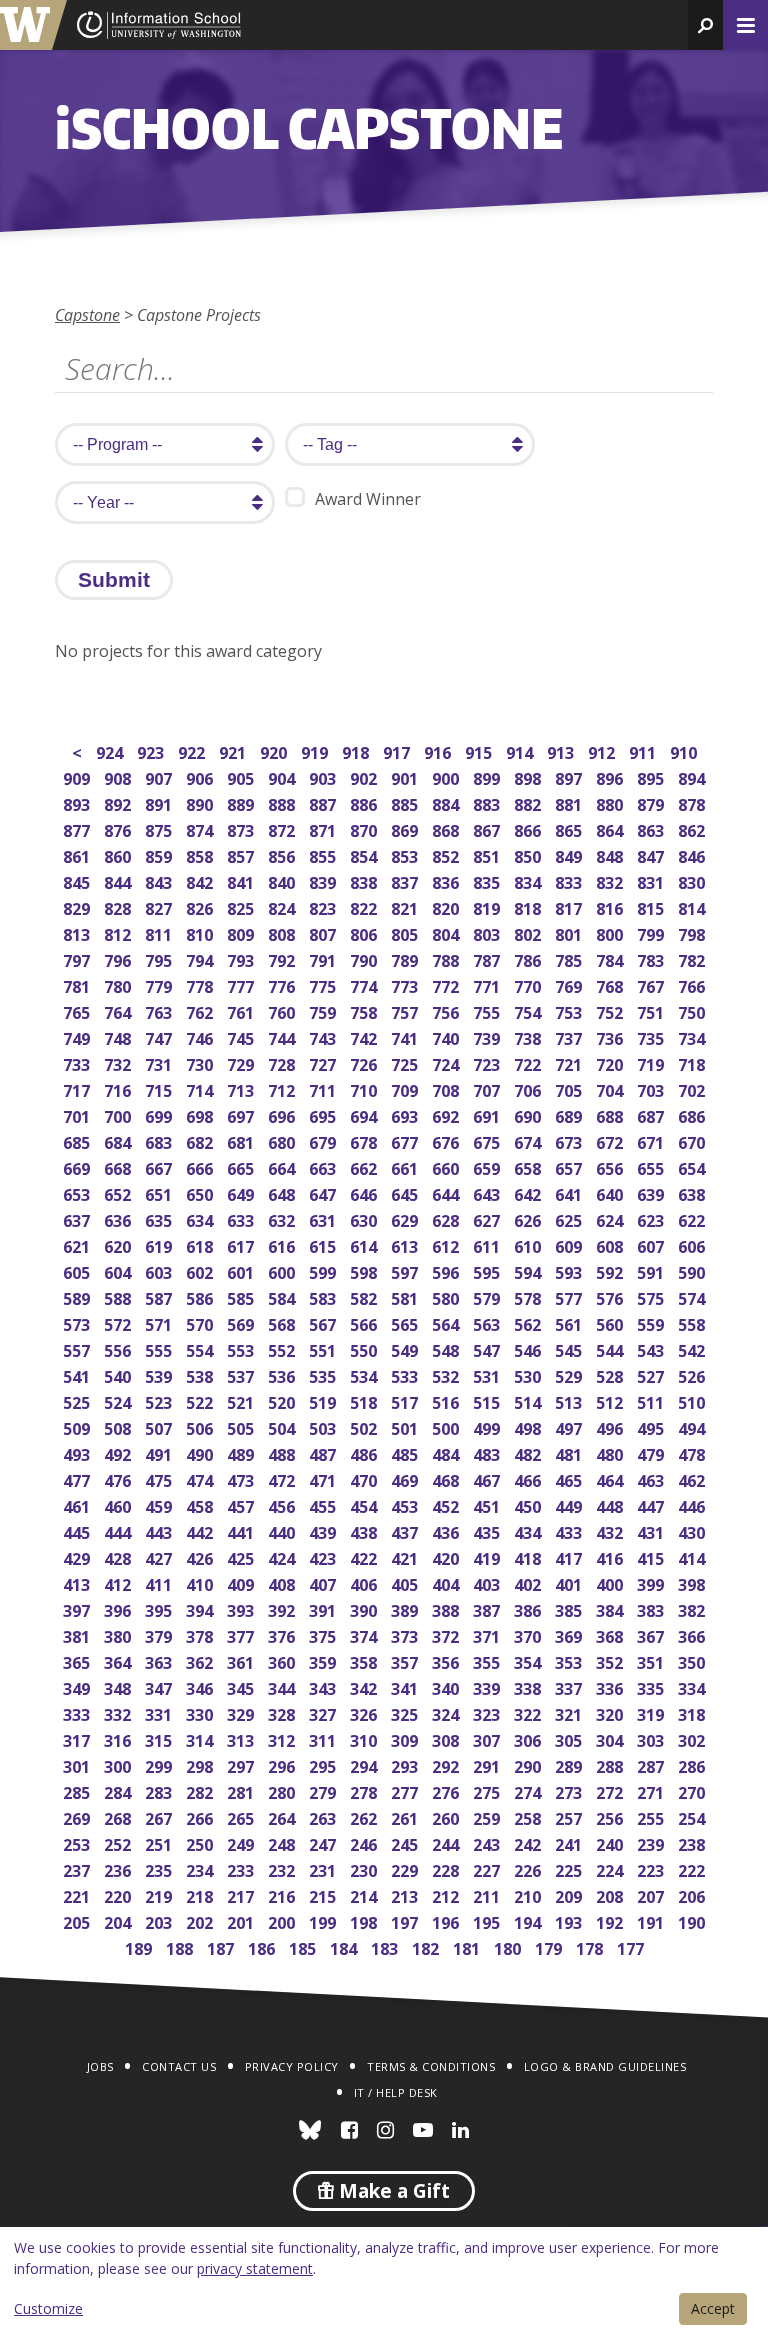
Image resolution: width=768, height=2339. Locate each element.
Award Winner (368, 499)
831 (652, 880)
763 (160, 1010)
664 (283, 1166)
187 (222, 1946)
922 (193, 750)
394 (201, 1608)
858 (201, 854)
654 (693, 1166)
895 (652, 776)
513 (570, 1400)
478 (693, 1452)
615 (324, 1244)
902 (365, 776)
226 (529, 1868)
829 (78, 906)
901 (406, 776)
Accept (713, 2308)
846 (693, 854)
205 (78, 1920)
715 (160, 1088)
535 (324, 1374)
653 (78, 1192)
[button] (705, 25)
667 (160, 1166)
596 (447, 1270)
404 (447, 1582)
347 (160, 1686)
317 (78, 1738)
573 (78, 1322)
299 (160, 1764)
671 (652, 1140)
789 (406, 958)
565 (406, 1322)
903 (324, 776)
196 (447, 1920)
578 (529, 1296)
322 (529, 1712)
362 (201, 1660)
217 (242, 1894)
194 (529, 1920)
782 (693, 958)
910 (685, 750)
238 (693, 1842)
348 (119, 1686)
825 (242, 906)
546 (529, 1348)
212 (447, 1894)
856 (283, 854)
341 (406, 1686)
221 (78, 1894)
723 (488, 1062)
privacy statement (255, 2268)
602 (201, 1270)
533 (406, 1374)
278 (365, 1790)
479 (652, 1452)
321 (570, 1712)
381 (78, 1634)
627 (488, 1218)
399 (652, 1582)
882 (529, 802)
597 (406, 1270)
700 (119, 1114)
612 (447, 1244)
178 (591, 1946)
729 (242, 1062)
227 (488, 1868)
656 (611, 1166)
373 (406, 1634)
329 (242, 1712)
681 (242, 1140)
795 (160, 958)
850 (529, 854)
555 (160, 1348)
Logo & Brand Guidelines (605, 2066)
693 (406, 1114)
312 (283, 1738)
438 (365, 1530)
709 (406, 1088)
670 (693, 1140)
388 (447, 1608)
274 (529, 1790)
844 (119, 880)
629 (406, 1218)
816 (611, 906)
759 (324, 1010)
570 (201, 1322)
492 (119, 1452)
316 (119, 1738)
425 (242, 1556)
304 (611, 1738)
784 (611, 958)
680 (283, 1140)
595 (488, 1270)
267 (160, 1816)
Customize (48, 2308)
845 (78, 880)
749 (78, 1036)
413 (78, 1582)
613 (406, 1244)
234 (201, 1868)
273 (570, 1790)
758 (365, 1010)
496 (611, 1426)
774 (365, 984)
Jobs (100, 2066)
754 (529, 1010)
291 (488, 1764)
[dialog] (384, 2283)
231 (324, 1868)
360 (283, 1660)
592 (611, 1270)
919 (316, 750)
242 (529, 1842)
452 (447, 1504)
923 (152, 750)
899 (488, 776)
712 (283, 1088)
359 (324, 1660)
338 (529, 1686)
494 (693, 1426)
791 (324, 958)
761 (242, 1010)
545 (570, 1348)
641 (570, 1192)
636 (119, 1218)
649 (242, 1192)
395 (160, 1608)
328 (283, 1712)
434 (529, 1530)
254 (693, 1816)
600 (283, 1270)
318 (693, 1712)
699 (160, 1114)
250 (201, 1842)
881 (570, 802)
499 (488, 1426)
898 (529, 776)
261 (406, 1816)
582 (365, 1296)
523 (160, 1400)
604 (119, 1270)
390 (365, 1608)
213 (406, 1894)
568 (283, 1322)
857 (242, 854)
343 (324, 1686)
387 (488, 1608)
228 (447, 1868)
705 (570, 1088)
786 (529, 958)
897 (570, 776)
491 (160, 1452)
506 (201, 1426)
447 (652, 1504)
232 (283, 1868)
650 (201, 1192)
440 (283, 1530)
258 (529, 1816)
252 (119, 1842)
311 (324, 1738)
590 (693, 1270)
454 (365, 1504)
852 (447, 854)
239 (652, 1842)
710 (365, 1088)
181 (468, 1946)
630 (365, 1218)
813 (78, 932)
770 (529, 984)
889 (242, 802)
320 (611, 1712)
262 (365, 1816)
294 (365, 1764)
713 (242, 1088)
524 (119, 1400)
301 (78, 1764)
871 (324, 828)
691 (488, 1114)
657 (570, 1166)
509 (78, 1426)
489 (242, 1452)
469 (406, 1478)
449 (570, 1504)
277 (406, 1790)
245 (406, 1842)
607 (652, 1244)
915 (480, 750)
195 (488, 1920)
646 (365, 1192)
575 (652, 1296)
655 (652, 1166)
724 (447, 1062)
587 (160, 1296)
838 (365, 880)
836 (447, 880)
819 (488, 906)
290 (529, 1764)
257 (570, 1816)
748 (119, 1036)
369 (570, 1634)
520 (283, 1400)
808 (283, 932)
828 (119, 906)
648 (283, 1192)
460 (119, 1504)
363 (160, 1660)
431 (652, 1530)
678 (365, 1140)
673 (570, 1140)
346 (201, 1686)
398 (693, 1582)
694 (365, 1114)
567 (324, 1322)
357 (406, 1660)
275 (488, 1790)
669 (78, 1166)
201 (242, 1920)
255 (652, 1816)
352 (611, 1660)
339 (488, 1686)
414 (693, 1556)
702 (693, 1088)
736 (611, 1036)
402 (529, 1582)
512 (611, 1400)
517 (406, 1400)
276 (447, 1790)
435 (488, 1530)
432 (611, 1530)
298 (201, 1764)
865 (570, 828)
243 (488, 1842)
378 (201, 1634)
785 (570, 958)
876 (119, 828)
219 (160, 1894)
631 (324, 1218)
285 (78, 1790)
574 (693, 1296)
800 (611, 932)
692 (447, 1114)
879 (652, 802)
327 (324, 1712)
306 (529, 1738)
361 (242, 1660)
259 (488, 1816)
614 (365, 1244)
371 (488, 1634)
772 (447, 984)
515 (488, 1400)
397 (78, 1608)
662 (365, 1166)
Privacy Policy (292, 2066)
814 (693, 906)
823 (324, 906)
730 (201, 1062)
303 (652, 1738)
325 (406, 1712)
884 (447, 802)
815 (652, 906)
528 (611, 1374)
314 (201, 1738)
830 (693, 880)
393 (242, 1608)
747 (160, 1036)
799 (652, 932)
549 (406, 1348)
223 (652, 1868)
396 (119, 1608)
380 (119, 1634)
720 (611, 1062)
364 (119, 1660)
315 (160, 1738)
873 (242, 828)
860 (119, 854)
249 (242, 1842)
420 (447, 1556)
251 (160, 1842)
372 (447, 1634)
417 (570, 1556)
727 (324, 1062)
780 (119, 984)
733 (78, 1062)
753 (570, 1010)
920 (275, 750)
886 (365, 802)
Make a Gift (392, 2191)
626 (529, 1218)
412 (119, 1582)
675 (488, 1140)
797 (78, 958)
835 (488, 880)
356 (447, 1660)
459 (160, 1504)
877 (78, 828)
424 (283, 1556)
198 (365, 1920)
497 (570, 1426)
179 (550, 1946)
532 (447, 1374)
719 (652, 1062)
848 (611, 854)
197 (406, 1920)
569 (242, 1322)
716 (119, 1088)
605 (78, 1270)
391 (324, 1608)
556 (119, 1348)
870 (365, 828)
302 (693, 1738)
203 (160, 1920)
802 (529, 932)
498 (529, 1426)
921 (234, 750)
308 (447, 1738)
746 (201, 1036)
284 (119, 1790)
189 (140, 1946)
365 (78, 1660)
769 (570, 984)
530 (529, 1374)
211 (488, 1894)
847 (652, 854)
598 (365, 1270)
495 (652, 1426)
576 (611, 1296)
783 (652, 958)
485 (406, 1452)
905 (242, 776)
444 (119, 1530)
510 (693, 1400)
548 (447, 1348)
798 (693, 932)
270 (693, 1790)
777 (242, 984)
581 (406, 1296)
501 (406, 1426)
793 (242, 958)
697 (242, 1114)
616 (283, 1244)
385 (570, 1608)
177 (632, 1946)
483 (488, 1452)
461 (78, 1504)
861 (78, 854)
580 (447, 1296)
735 (652, 1036)
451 (488, 1504)
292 (447, 1764)
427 (160, 1556)
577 (570, 1296)
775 (324, 984)
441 (242, 1530)
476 (119, 1478)
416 (611, 1556)
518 (365, 1400)
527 (652, 1374)
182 (427, 1946)
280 (283, 1790)
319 (652, 1712)
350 (693, 1660)
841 (242, 880)
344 (283, 1686)
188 (181, 1946)
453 (406, 1504)
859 (160, 854)
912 (603, 750)
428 (119, 1556)
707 (488, 1088)
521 (242, 1400)
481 (570, 1452)
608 (611, 1244)
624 (611, 1218)
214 (365, 1894)
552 (283, 1348)
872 (283, 828)
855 (324, 854)
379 (160, 1634)
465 (570, 1478)
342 (365, 1686)
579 (488, 1296)
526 (693, 1374)
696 (283, 1114)
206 (693, 1894)
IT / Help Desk (396, 2092)
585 (242, 1296)
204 (119, 1920)
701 (78, 1114)
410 (201, 1582)
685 (78, 1140)
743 (324, 1036)
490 (201, 1452)
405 (406, 1582)
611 (488, 1244)
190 (693, 1920)
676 (447, 1140)
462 (693, 1478)
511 (652, 1400)
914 (521, 750)
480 (611, 1452)
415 (652, 1556)
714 (201, 1088)
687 (652, 1114)
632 (283, 1218)
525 (78, 1400)
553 (242, 1348)
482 (529, 1452)
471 (324, 1478)
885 (406, 802)
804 (447, 932)
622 (693, 1218)
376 (283, 1634)
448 (611, 1504)
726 (365, 1062)
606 (693, 1244)
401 (570, 1582)
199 (324, 1920)
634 (201, 1218)
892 (119, 802)
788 (447, 958)
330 (201, 1712)
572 (119, 1322)
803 (488, 932)
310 (365, 1738)
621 (78, 1244)
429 (78, 1556)
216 (283, 1894)
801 (570, 932)
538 (201, 1374)
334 (693, 1686)
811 (160, 932)
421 (406, 1556)
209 (570, 1894)
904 (283, 776)
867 (488, 828)
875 (160, 828)
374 (365, 1634)
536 (283, 1374)
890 (201, 802)
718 (693, 1062)
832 (611, 880)
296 (283, 1764)
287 (652, 1764)
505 (242, 1426)
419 (488, 1556)
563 (488, 1322)
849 (570, 854)
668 (119, 1166)
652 (119, 1192)
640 (611, 1192)
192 (611, 1920)
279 (324, 1790)
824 (283, 906)
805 (406, 932)
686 (693, 1114)
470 (365, 1478)
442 (201, 1530)
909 (78, 776)
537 (242, 1374)
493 (78, 1452)
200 (283, 1920)
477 (78, 1478)
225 (570, 1868)
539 (160, 1374)
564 (447, 1322)
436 (447, 1530)
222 (693, 1868)
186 (263, 1946)
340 (447, 1686)
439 (324, 1530)
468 (447, 1478)
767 (652, 984)
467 (488, 1478)
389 (406, 1608)
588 (119, 1296)
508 (119, 1426)
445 (78, 1530)
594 (529, 1270)
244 (447, 1842)
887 (324, 802)
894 (693, 776)
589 (78, 1296)
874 (201, 828)
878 (693, 802)
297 (242, 1764)
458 (201, 1504)
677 (406, 1140)
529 (570, 1374)
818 (529, 906)
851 (488, 854)
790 (365, 958)
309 (406, 1738)
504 (283, 1426)
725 (406, 1062)
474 (201, 1478)
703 (652, 1088)
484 (447, 1452)
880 (611, 802)
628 (447, 1218)
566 (365, 1322)
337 (570, 1686)
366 (693, 1634)
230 (365, 1868)
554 (201, 1348)
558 (693, 1322)
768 (611, 984)
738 (529, 1036)
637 (78, 1218)
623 (652, 1218)
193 (570, 1920)
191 (652, 1920)
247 (324, 1842)
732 (119, 1062)
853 (406, 854)
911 (644, 750)
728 (283, 1062)
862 (693, 828)
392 (283, 1608)
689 (570, 1114)
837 (406, 880)
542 (693, 1348)
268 (119, 1816)
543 (652, 1348)
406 (365, 1582)
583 (324, 1296)
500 (447, 1426)
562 (529, 1322)
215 (324, 1894)
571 (160, 1322)
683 (160, 1140)
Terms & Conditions (431, 2066)
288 (611, 1764)
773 (406, 984)
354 (529, 1660)
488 (283, 1452)
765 (78, 1010)
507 (160, 1426)
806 (365, 932)
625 (570, 1218)
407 (324, 1582)
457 (242, 1504)
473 (242, 1478)
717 (78, 1088)
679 (324, 1140)
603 (160, 1270)
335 (652, 1686)
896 (611, 776)
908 (119, 776)
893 (78, 802)
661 (406, 1166)
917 (398, 750)
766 (693, 984)
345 (242, 1686)
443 (160, 1530)
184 (345, 1946)
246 (365, 1842)
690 (529, 1114)
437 (406, 1530)
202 (201, 1920)
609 (570, 1244)
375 (324, 1634)
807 (324, 932)
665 (242, 1166)
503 (324, 1426)
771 (488, 984)
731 (160, 1062)
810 (201, 932)
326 (365, 1712)
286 (693, 1764)
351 (652, 1660)
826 (201, 906)
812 (119, 932)
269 (78, 1816)
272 (611, 1790)
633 (242, 1218)
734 (693, 1036)
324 (447, 1712)
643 (488, 1192)
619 (160, 1244)
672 (611, 1140)
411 (160, 1582)
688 (611, 1114)
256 (611, 1816)
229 (406, 1868)
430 (693, 1530)
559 (652, 1322)
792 (283, 958)
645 (406, 1192)
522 (201, 1400)
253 (78, 1842)
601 (242, 1270)
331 (160, 1712)
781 (78, 984)
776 (283, 984)
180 (509, 1946)
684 (119, 1140)
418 (529, 1556)
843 (160, 880)
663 (324, 1166)
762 (201, 1010)
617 (242, 1244)
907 (160, 776)
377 (242, 1634)
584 (283, 1296)
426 (201, 1556)
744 (283, 1036)
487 (324, 1452)
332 (119, 1712)
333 (78, 1712)
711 (324, 1088)
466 (529, 1478)
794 (201, 958)
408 (283, 1582)
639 (652, 1192)
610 (529, 1244)
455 (324, 1504)
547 (488, 1348)
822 (365, 906)
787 (488, 958)
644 (447, 1192)
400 (611, 1582)
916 (439, 750)
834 (529, 880)
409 (242, 1582)
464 (611, 1478)
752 (611, 1010)
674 (529, 1140)
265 (242, 1816)
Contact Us (179, 2066)
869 (406, 828)
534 (365, 1374)
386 (529, 1608)
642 (529, 1192)
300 (119, 1764)
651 (160, 1192)
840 (283, 880)
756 (447, 1010)
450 (529, 1504)
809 (242, 932)
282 (201, 1790)
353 (570, 1660)
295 (324, 1764)
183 (386, 1946)
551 (324, 1348)
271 (652, 1790)
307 (488, 1738)
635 (160, 1218)
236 (119, 1868)
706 (529, 1088)
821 (406, 906)
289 (570, 1764)
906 (201, 776)
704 (611, 1088)
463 (652, 1478)
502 (365, 1426)
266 (201, 1816)
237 (78, 1868)
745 (242, 1036)
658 (529, 1166)
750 (693, 1010)
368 (611, 1634)
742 (365, 1036)
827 (160, 906)
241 (570, 1842)
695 (324, 1114)
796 (119, 958)
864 (611, 828)
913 (562, 750)
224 (611, 1868)
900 (447, 776)
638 (693, 1192)
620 (119, 1244)
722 (529, 1062)
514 (529, 1400)
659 (488, 1166)
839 (324, 880)
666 (201, 1166)
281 (242, 1790)
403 (488, 1582)
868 (447, 828)
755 (488, 1010)
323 (488, 1712)
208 (611, 1894)
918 (357, 750)
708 (447, 1088)
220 (119, 1894)
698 (201, 1114)
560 (611, 1322)
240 (611, 1842)
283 (160, 1790)
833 (570, 880)
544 (611, 1348)
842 (201, 880)
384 (611, 1608)
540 (119, 1374)
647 (324, 1192)
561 (570, 1322)
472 (283, 1478)
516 (447, 1400)
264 (283, 1816)
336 (611, 1686)
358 (365, 1660)
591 (652, 1270)
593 (570, 1270)
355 (488, 1660)
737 (570, 1036)
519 (324, 1400)
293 (406, 1764)
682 (201, 1140)
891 (160, 802)
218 (201, 1894)
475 (160, 1478)
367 (652, 1634)
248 (283, 1842)
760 (283, 1010)
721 (570, 1062)
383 (652, 1608)
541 (78, 1374)
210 (529, 1894)
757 (406, 1010)
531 (488, 1374)
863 (652, 828)
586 (201, 1296)
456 (283, 1504)
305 (570, 1738)
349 (78, 1686)
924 (111, 750)
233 (242, 1868)
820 (447, 906)
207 (652, 1894)
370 (529, 1634)
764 (119, 1010)
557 (78, 1348)
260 (447, 1816)
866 (529, 828)
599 (324, 1270)
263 (324, 1816)
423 (324, 1556)
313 (242, 1738)
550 (365, 1348)
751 (652, 1010)
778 (201, 984)
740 (447, 1036)
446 (693, 1504)
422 (365, 1556)
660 (447, 1166)
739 (488, 1036)
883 (488, 802)
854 (365, 854)
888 (283, 802)
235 (160, 1868)
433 (570, 1530)
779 (160, 984)
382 (693, 1608)
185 (304, 1946)
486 (365, 1452)
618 (201, 1244)
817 (570, 906)
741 (406, 1036)
